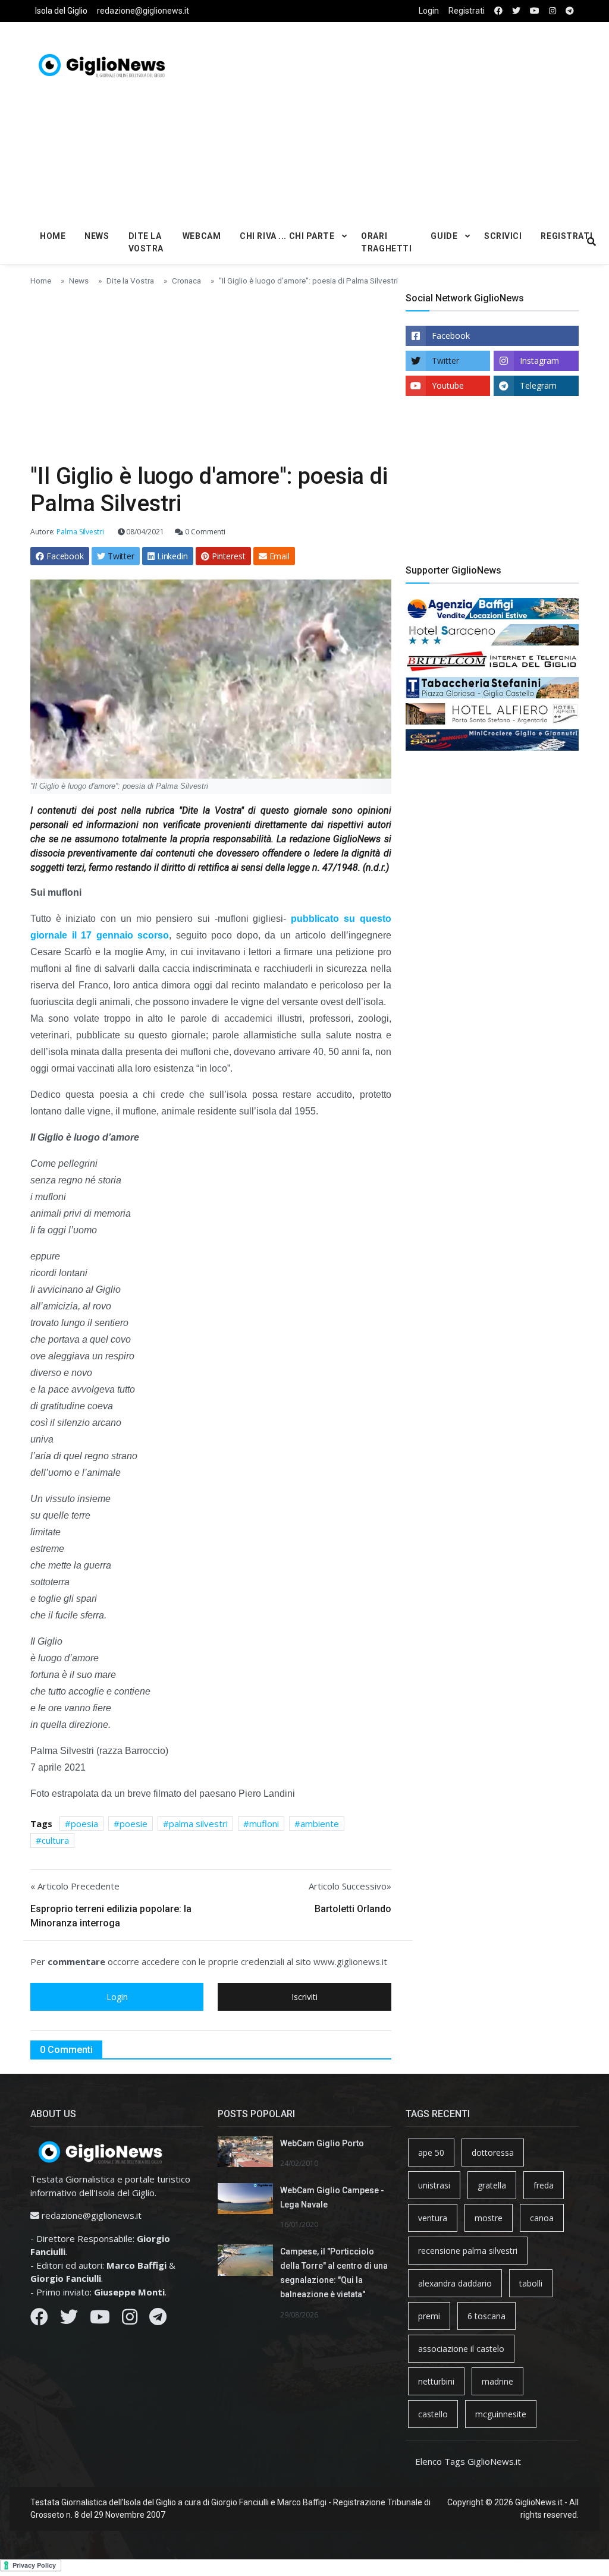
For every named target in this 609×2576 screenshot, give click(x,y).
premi (429, 2316)
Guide (444, 236)
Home (53, 236)
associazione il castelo (461, 2349)
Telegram (538, 385)
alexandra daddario (455, 2283)
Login (429, 11)
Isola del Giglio (61, 11)
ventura (433, 2218)
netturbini (436, 2381)
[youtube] (535, 11)
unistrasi (434, 2185)
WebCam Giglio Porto (322, 2143)
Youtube (448, 385)
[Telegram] (158, 2320)
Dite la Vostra (146, 242)
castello (433, 2414)
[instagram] (553, 11)
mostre (489, 2218)
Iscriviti (304, 1997)
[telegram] (570, 11)
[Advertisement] (413, 119)
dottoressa (493, 2153)
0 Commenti (204, 532)
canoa (542, 2218)
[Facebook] (39, 2320)
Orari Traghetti (386, 242)
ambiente (320, 1824)
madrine (497, 2381)
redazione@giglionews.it (143, 11)
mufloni (264, 1824)
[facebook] (498, 11)
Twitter (445, 360)
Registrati (467, 11)
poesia (84, 1824)
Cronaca (186, 281)
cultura (55, 1840)
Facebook (451, 336)
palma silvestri (198, 1824)
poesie (134, 1824)
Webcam (202, 236)
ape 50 (431, 2153)
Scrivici (503, 236)
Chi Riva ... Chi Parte (287, 236)
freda (544, 2185)
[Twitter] (69, 2320)
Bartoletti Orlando (353, 1909)
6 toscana (486, 2316)
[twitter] (516, 11)
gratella (492, 2185)
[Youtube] (100, 2320)
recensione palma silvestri (468, 2251)
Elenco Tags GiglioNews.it (468, 2461)
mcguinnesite (501, 2414)
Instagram (539, 360)
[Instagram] (130, 2320)
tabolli (531, 2283)
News (97, 236)
